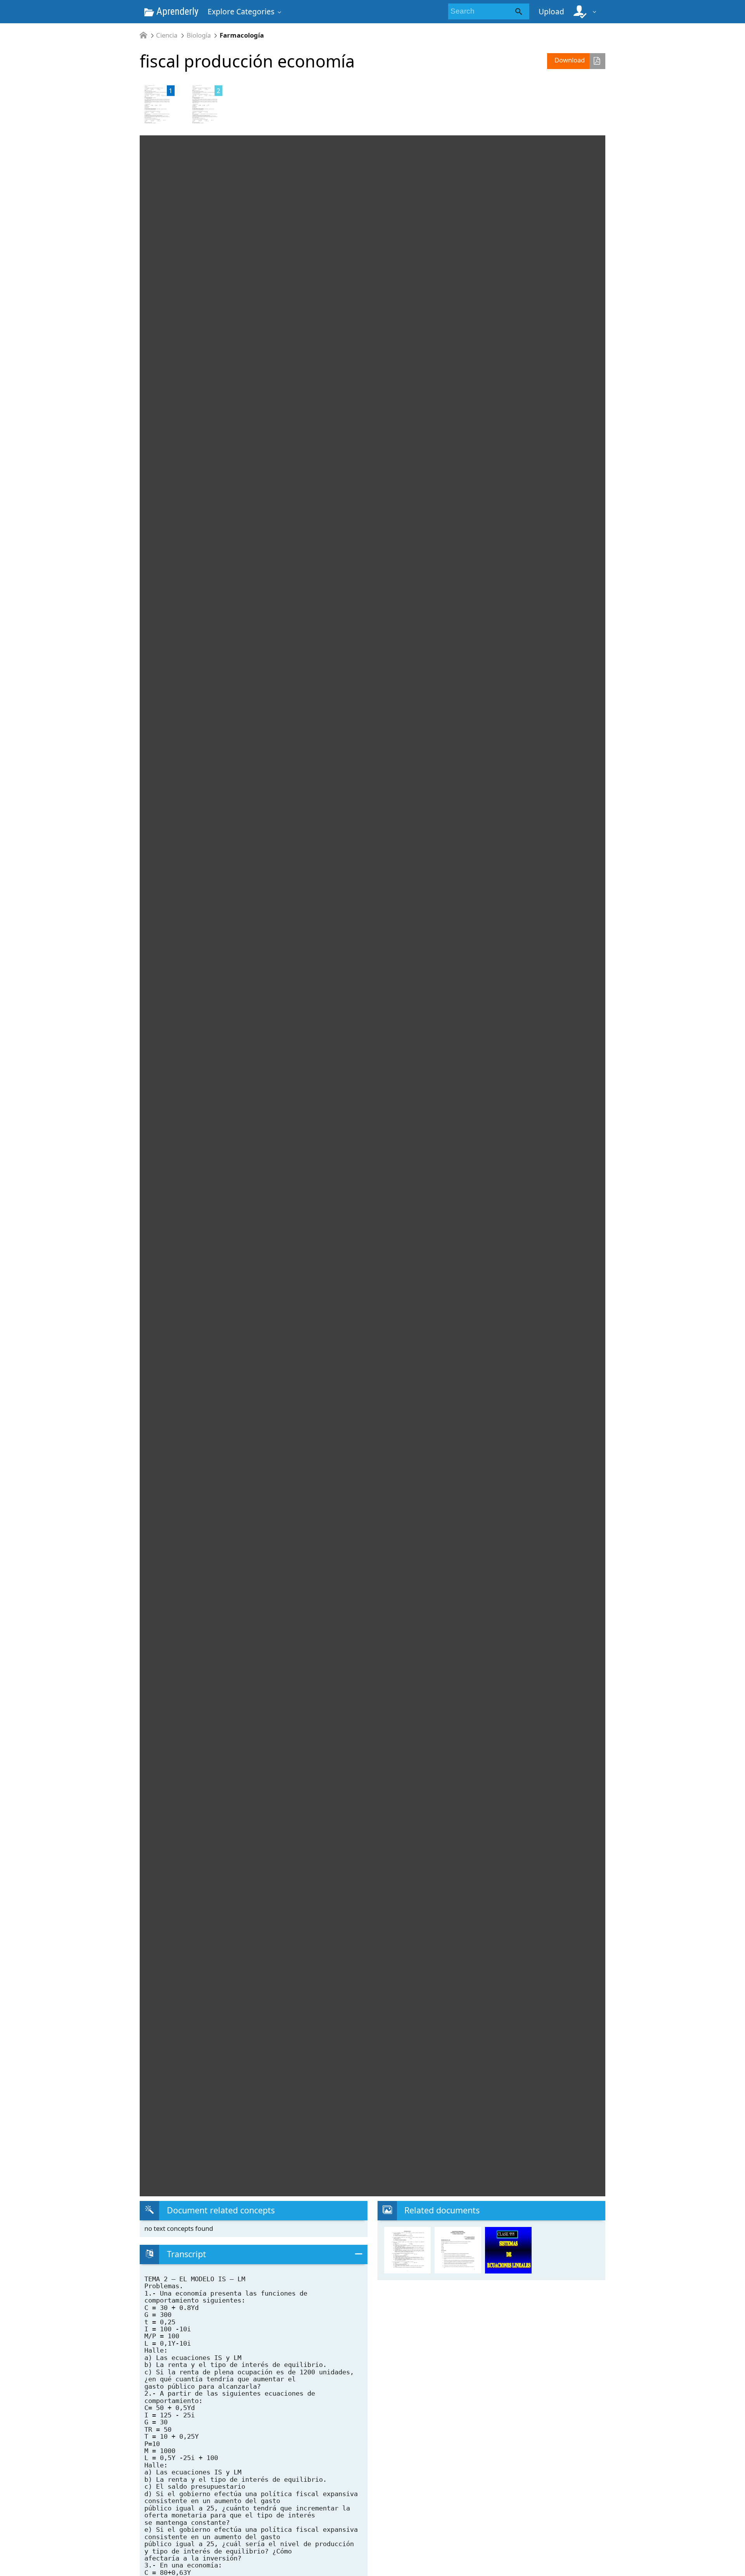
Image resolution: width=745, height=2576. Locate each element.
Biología (199, 35)
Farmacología (242, 35)
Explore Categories (241, 11)
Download (570, 60)
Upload (551, 11)
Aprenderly (176, 11)
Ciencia (167, 35)
